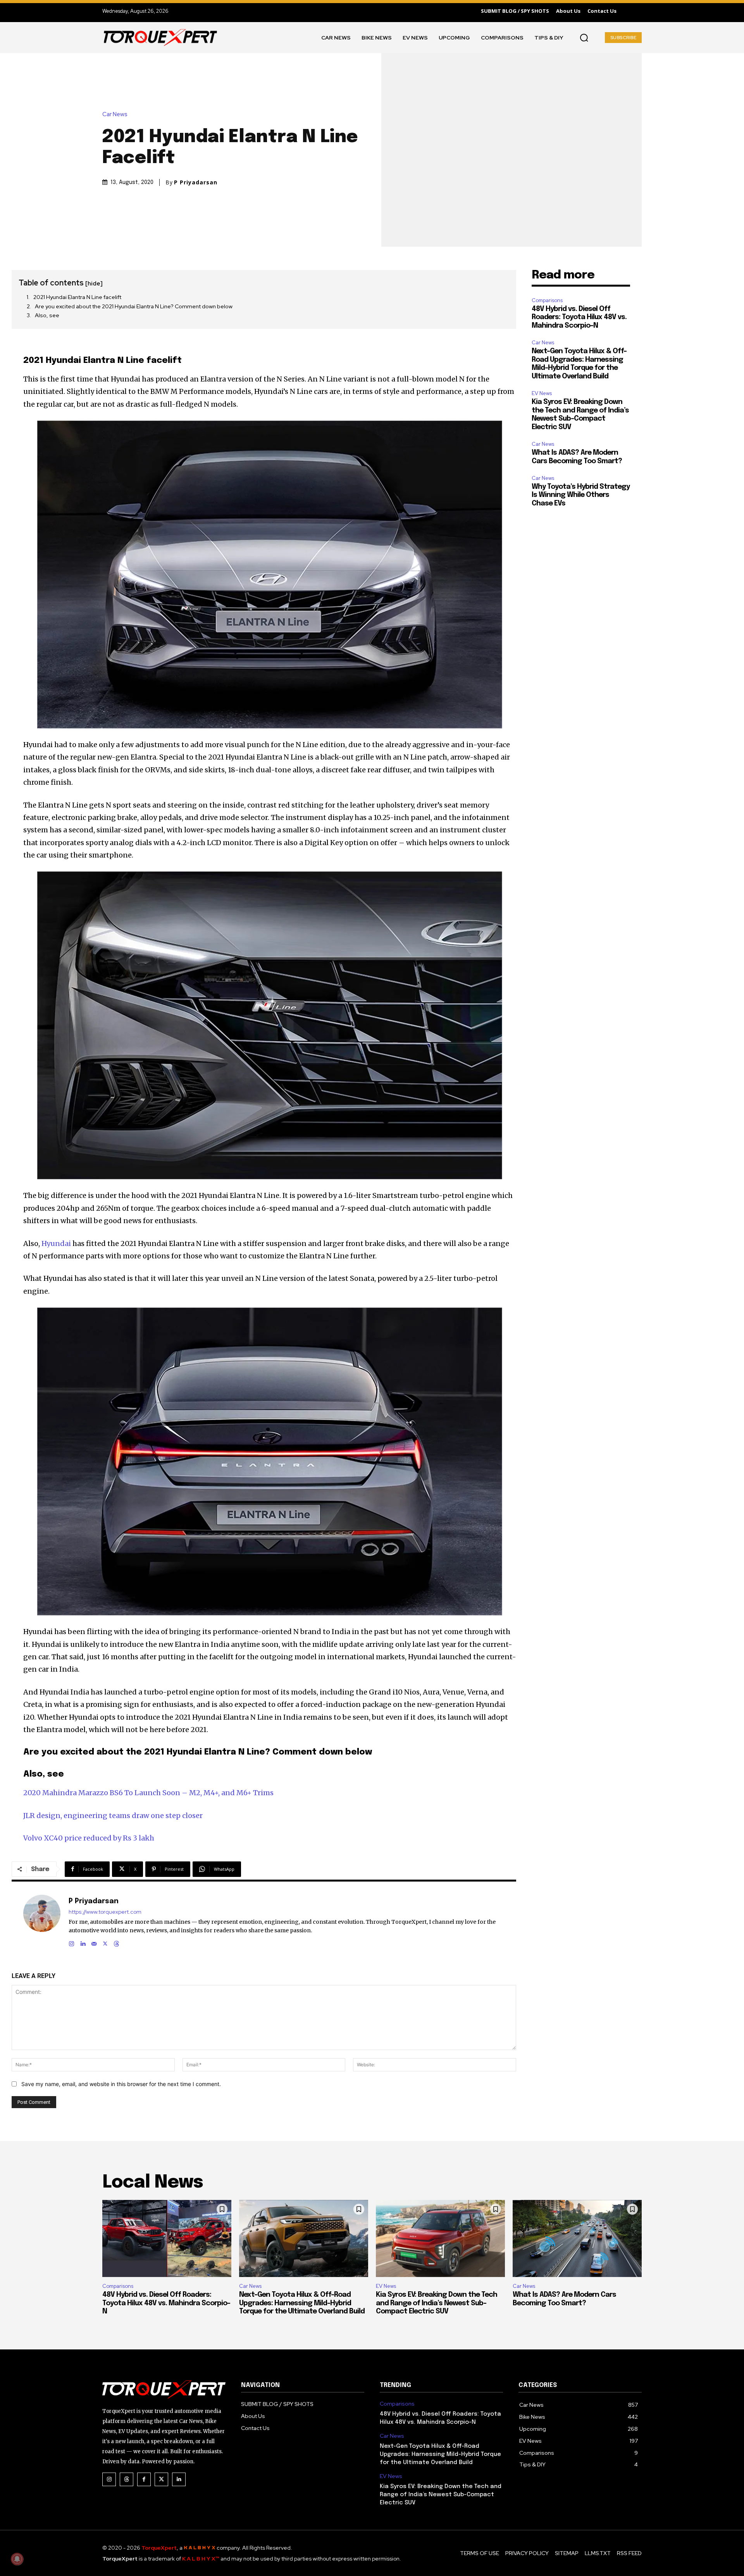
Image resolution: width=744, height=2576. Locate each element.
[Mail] (94, 1942)
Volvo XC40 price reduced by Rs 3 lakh (89, 1838)
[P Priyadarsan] (42, 1921)
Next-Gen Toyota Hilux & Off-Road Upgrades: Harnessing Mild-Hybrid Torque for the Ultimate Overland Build (302, 2303)
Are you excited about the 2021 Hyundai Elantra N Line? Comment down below (134, 306)
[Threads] (116, 1942)
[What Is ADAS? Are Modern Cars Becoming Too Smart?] (577, 2239)
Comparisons (547, 300)
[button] (584, 38)
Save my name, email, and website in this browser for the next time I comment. (121, 2084)
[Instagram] (71, 1942)
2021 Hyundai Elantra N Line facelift (77, 297)
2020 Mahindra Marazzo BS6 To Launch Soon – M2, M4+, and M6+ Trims (148, 1793)
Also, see (47, 315)
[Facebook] (144, 2479)
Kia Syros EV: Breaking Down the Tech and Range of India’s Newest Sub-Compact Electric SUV (437, 2303)
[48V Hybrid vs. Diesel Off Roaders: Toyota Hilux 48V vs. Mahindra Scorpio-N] (167, 2239)
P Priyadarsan (196, 182)
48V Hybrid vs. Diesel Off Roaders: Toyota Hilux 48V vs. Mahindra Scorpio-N (579, 317)
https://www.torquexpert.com (105, 1912)
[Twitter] (161, 2479)
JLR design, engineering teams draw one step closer (113, 1816)
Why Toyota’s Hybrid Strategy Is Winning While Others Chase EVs (581, 495)
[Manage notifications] (17, 2559)
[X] (105, 1942)
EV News (542, 393)
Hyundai (56, 1243)
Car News (115, 114)
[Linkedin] (83, 1942)
